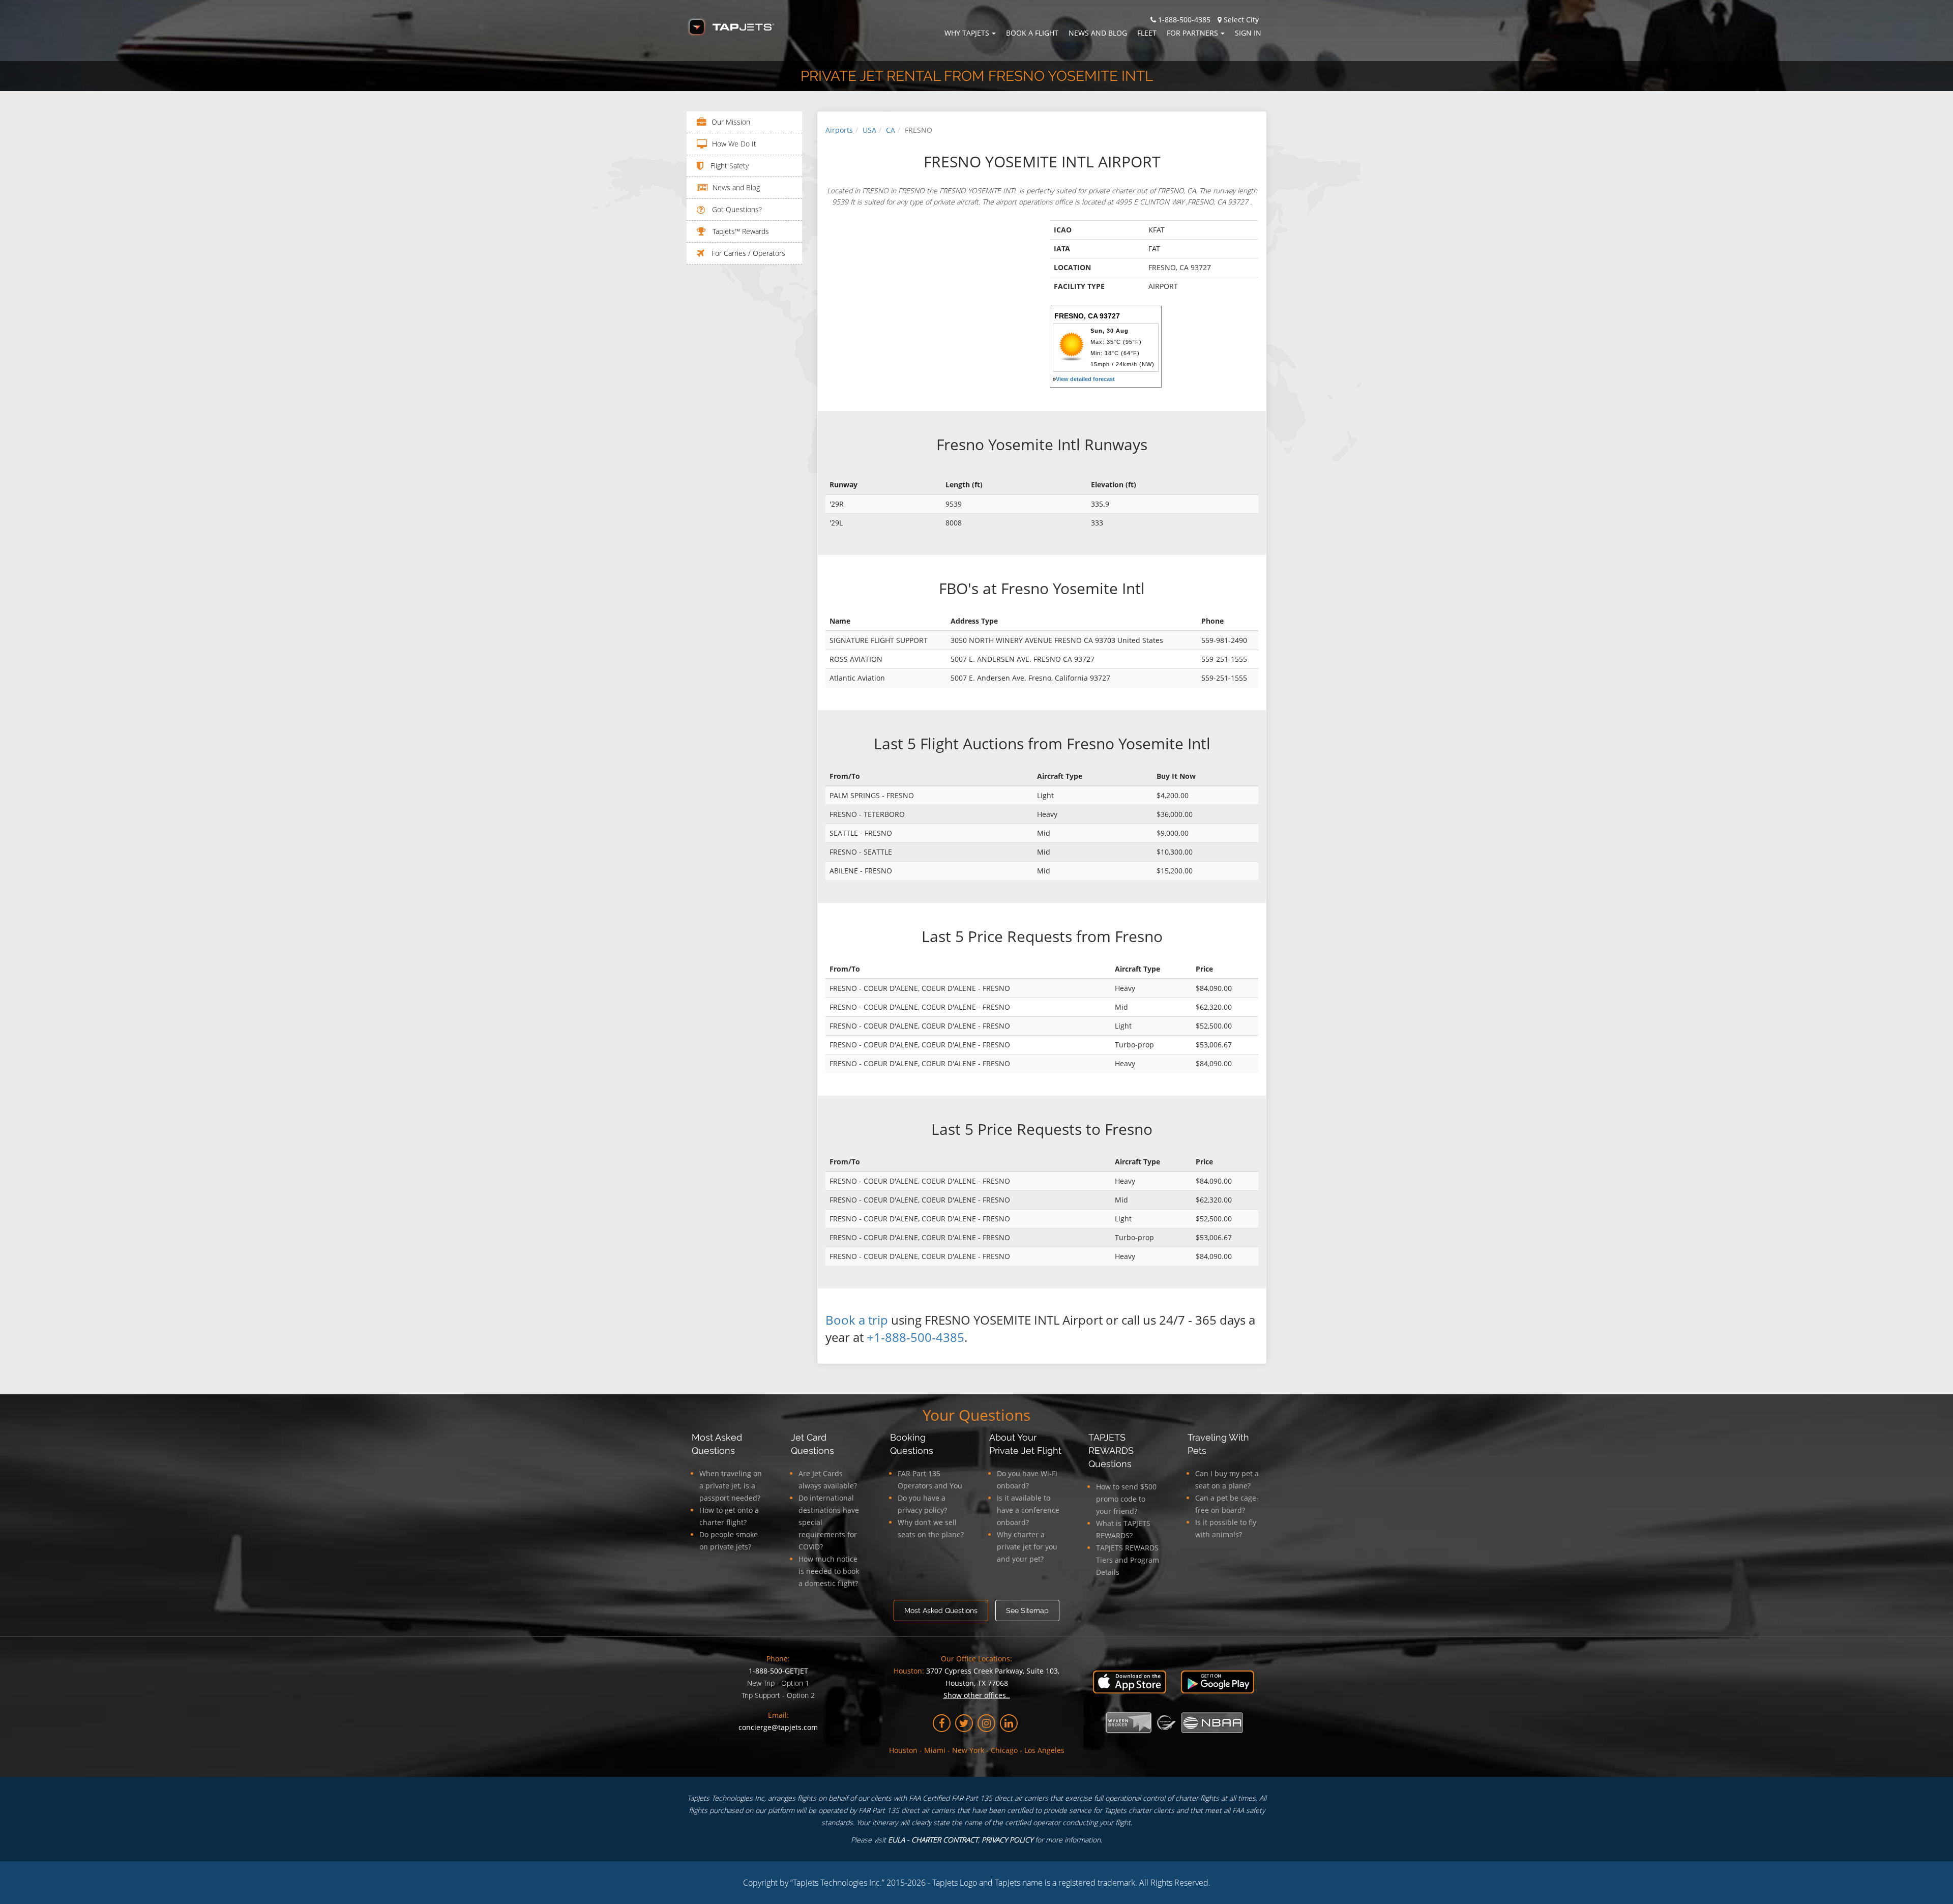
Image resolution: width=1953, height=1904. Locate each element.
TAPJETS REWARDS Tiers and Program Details (1128, 1560)
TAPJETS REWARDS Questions (1111, 1451)
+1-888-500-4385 (915, 1337)
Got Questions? (736, 209)
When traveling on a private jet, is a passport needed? (731, 1486)
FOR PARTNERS (1192, 33)
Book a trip (857, 1320)
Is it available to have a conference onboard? (1028, 1510)
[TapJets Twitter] (964, 1723)
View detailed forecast (1085, 379)
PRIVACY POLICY (1007, 1840)
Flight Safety (729, 166)
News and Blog (1098, 33)
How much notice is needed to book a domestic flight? (829, 1571)
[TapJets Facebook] (942, 1723)
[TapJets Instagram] (986, 1723)
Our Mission (731, 122)
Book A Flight (1032, 33)
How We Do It (734, 144)
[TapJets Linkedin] (1009, 1723)
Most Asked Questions (941, 1610)
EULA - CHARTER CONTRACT (933, 1840)
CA (891, 130)
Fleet (1147, 33)
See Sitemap (1027, 1610)
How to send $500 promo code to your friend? (1126, 1499)
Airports (839, 130)
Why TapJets (967, 33)
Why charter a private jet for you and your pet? (1027, 1547)
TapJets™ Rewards (740, 231)
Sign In (1248, 33)
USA (869, 130)
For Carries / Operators (747, 253)
